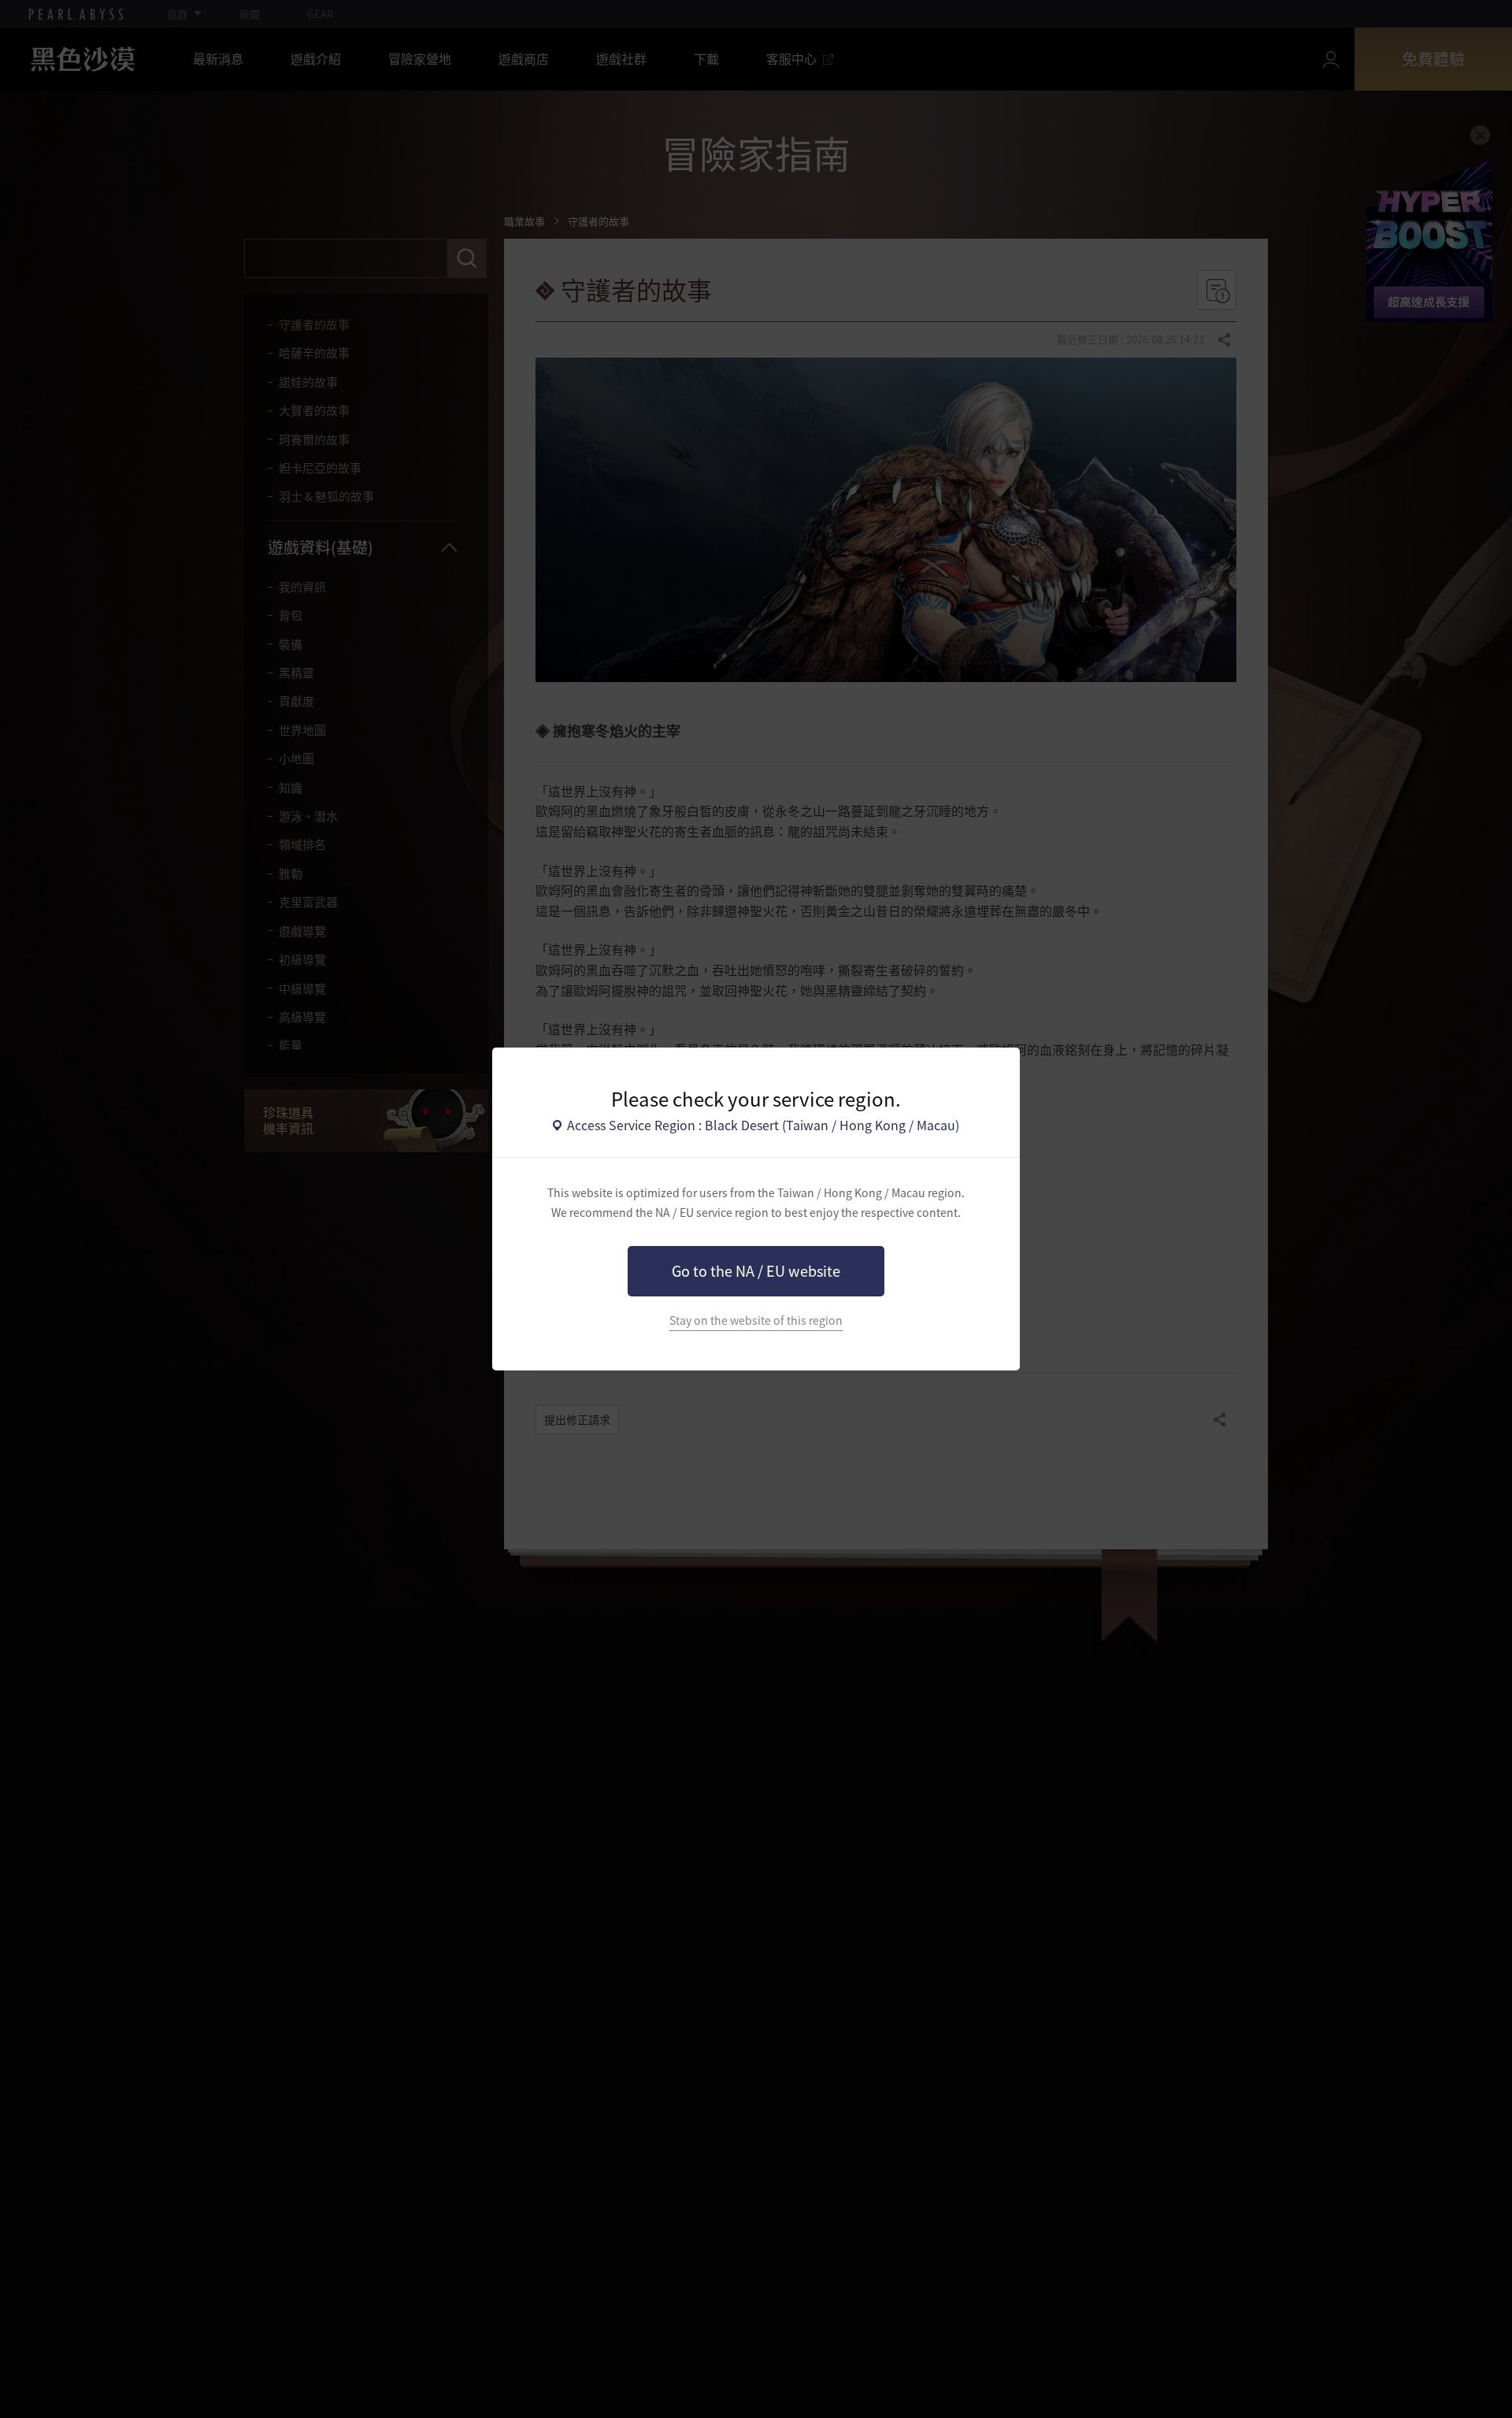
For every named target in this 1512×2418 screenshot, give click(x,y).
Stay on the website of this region (756, 1320)
